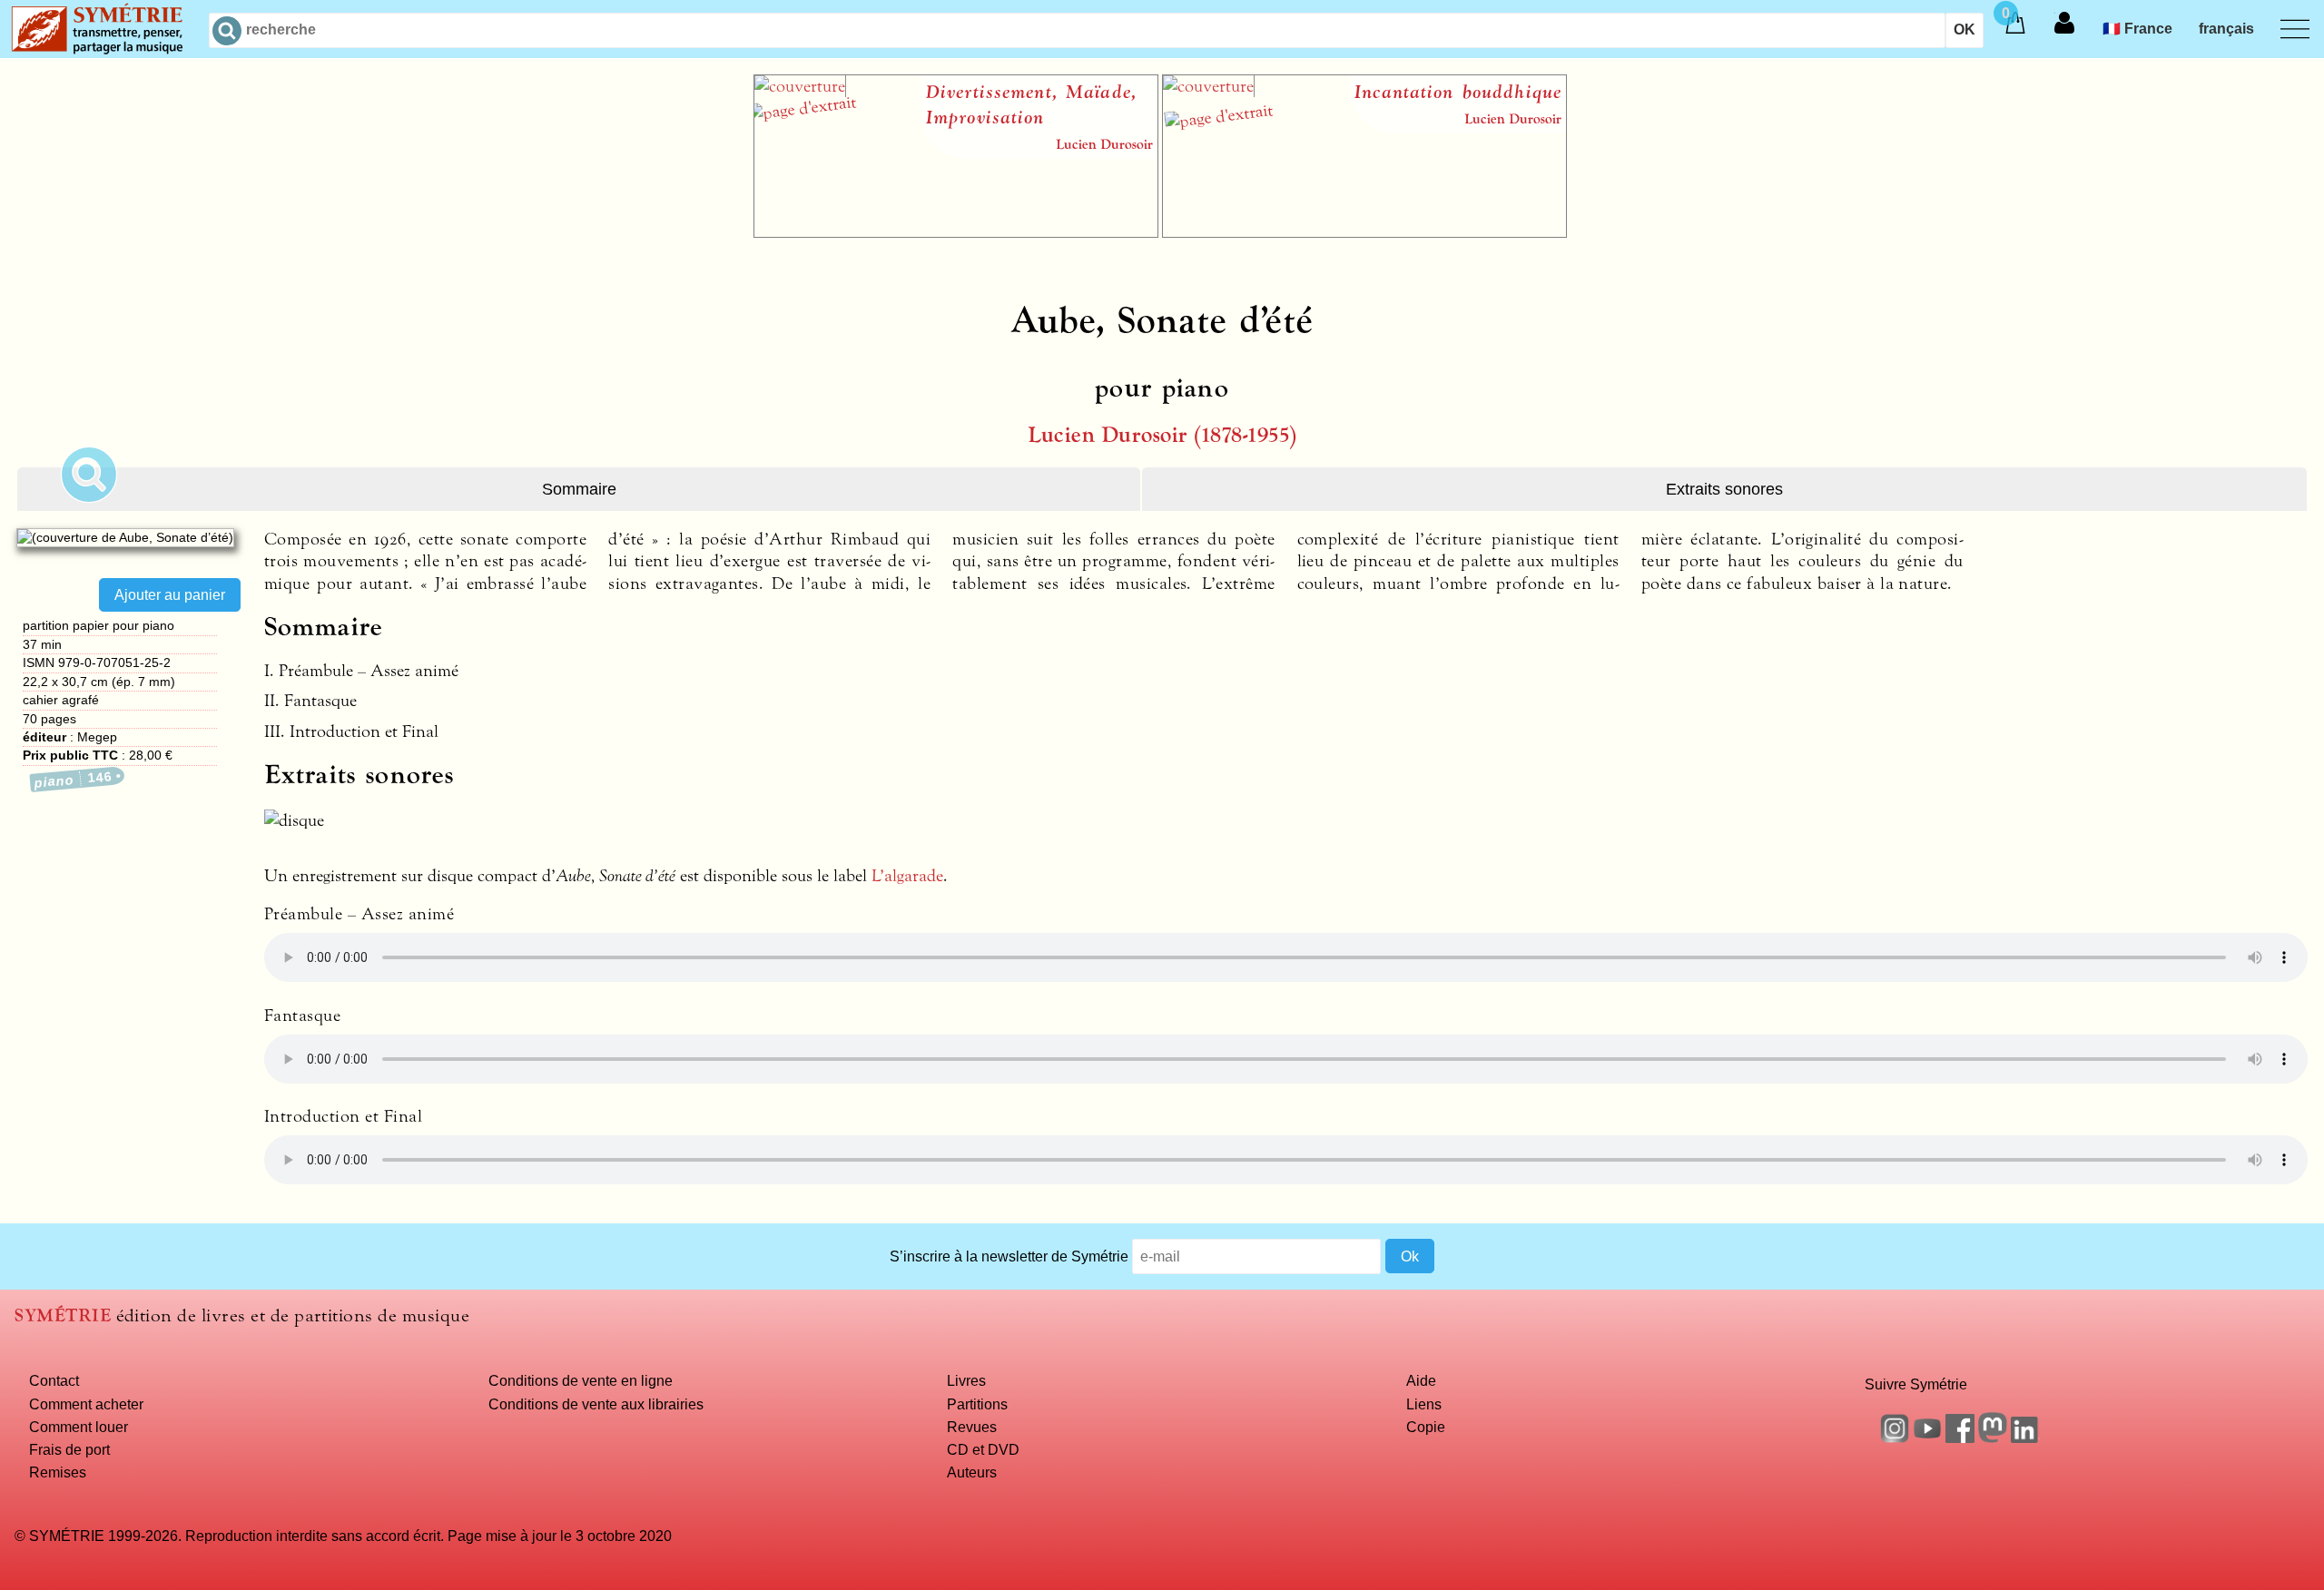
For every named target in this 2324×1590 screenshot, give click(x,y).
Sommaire (579, 489)
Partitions (977, 1404)
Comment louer (79, 1427)
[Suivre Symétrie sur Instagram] (1895, 1438)
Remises (58, 1472)
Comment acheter (86, 1404)
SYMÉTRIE (63, 1315)
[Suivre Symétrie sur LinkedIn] (2025, 1438)
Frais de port (69, 1449)
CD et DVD (983, 1449)
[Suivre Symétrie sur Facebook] (1960, 1438)
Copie (1426, 1427)
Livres (966, 1380)
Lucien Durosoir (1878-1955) (1162, 435)
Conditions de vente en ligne (581, 1380)
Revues (972, 1427)
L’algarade (907, 876)
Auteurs (972, 1472)
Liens (1424, 1404)
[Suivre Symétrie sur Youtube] (1927, 1438)
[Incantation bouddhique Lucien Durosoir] (1364, 232)
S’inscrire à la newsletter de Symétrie (1009, 1256)
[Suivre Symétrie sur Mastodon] (1993, 1438)
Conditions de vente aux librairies (596, 1404)
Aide (1421, 1380)
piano (73, 779)
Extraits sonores (1724, 489)
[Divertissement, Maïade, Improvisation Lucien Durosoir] (956, 232)
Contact (54, 1380)
